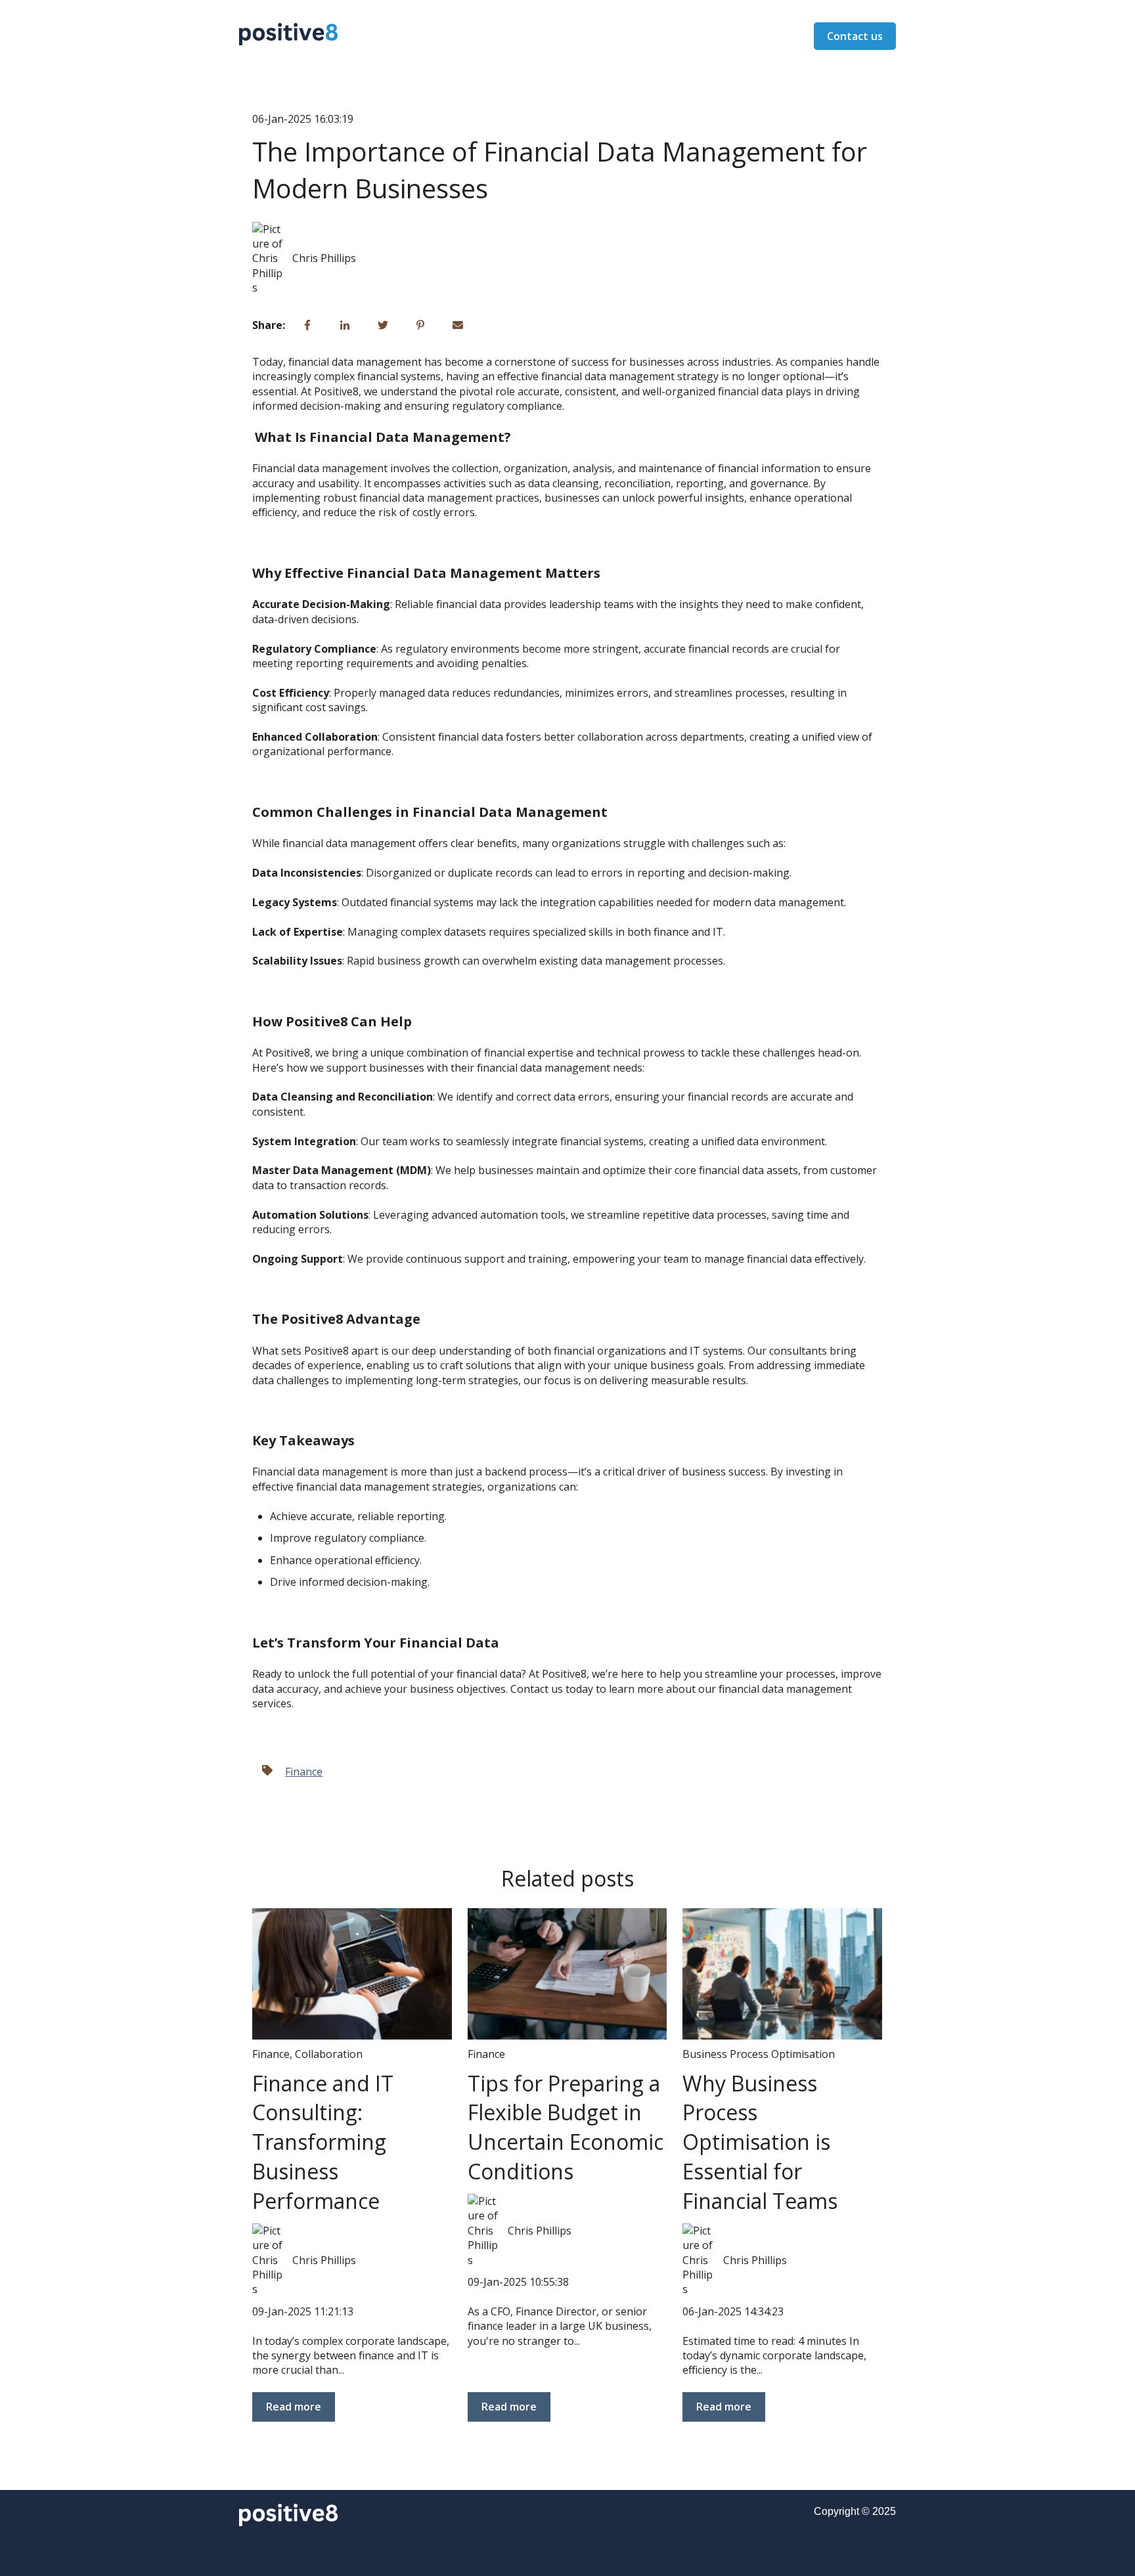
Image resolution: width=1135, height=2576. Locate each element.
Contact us (855, 36)
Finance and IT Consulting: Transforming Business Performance (323, 2142)
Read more (294, 2407)
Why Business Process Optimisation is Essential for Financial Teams (760, 2142)
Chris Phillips (324, 258)
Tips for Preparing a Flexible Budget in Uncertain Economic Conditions (566, 2127)
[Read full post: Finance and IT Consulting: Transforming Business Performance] (352, 1974)
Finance (304, 1772)
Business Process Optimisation (759, 2054)
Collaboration (329, 2054)
